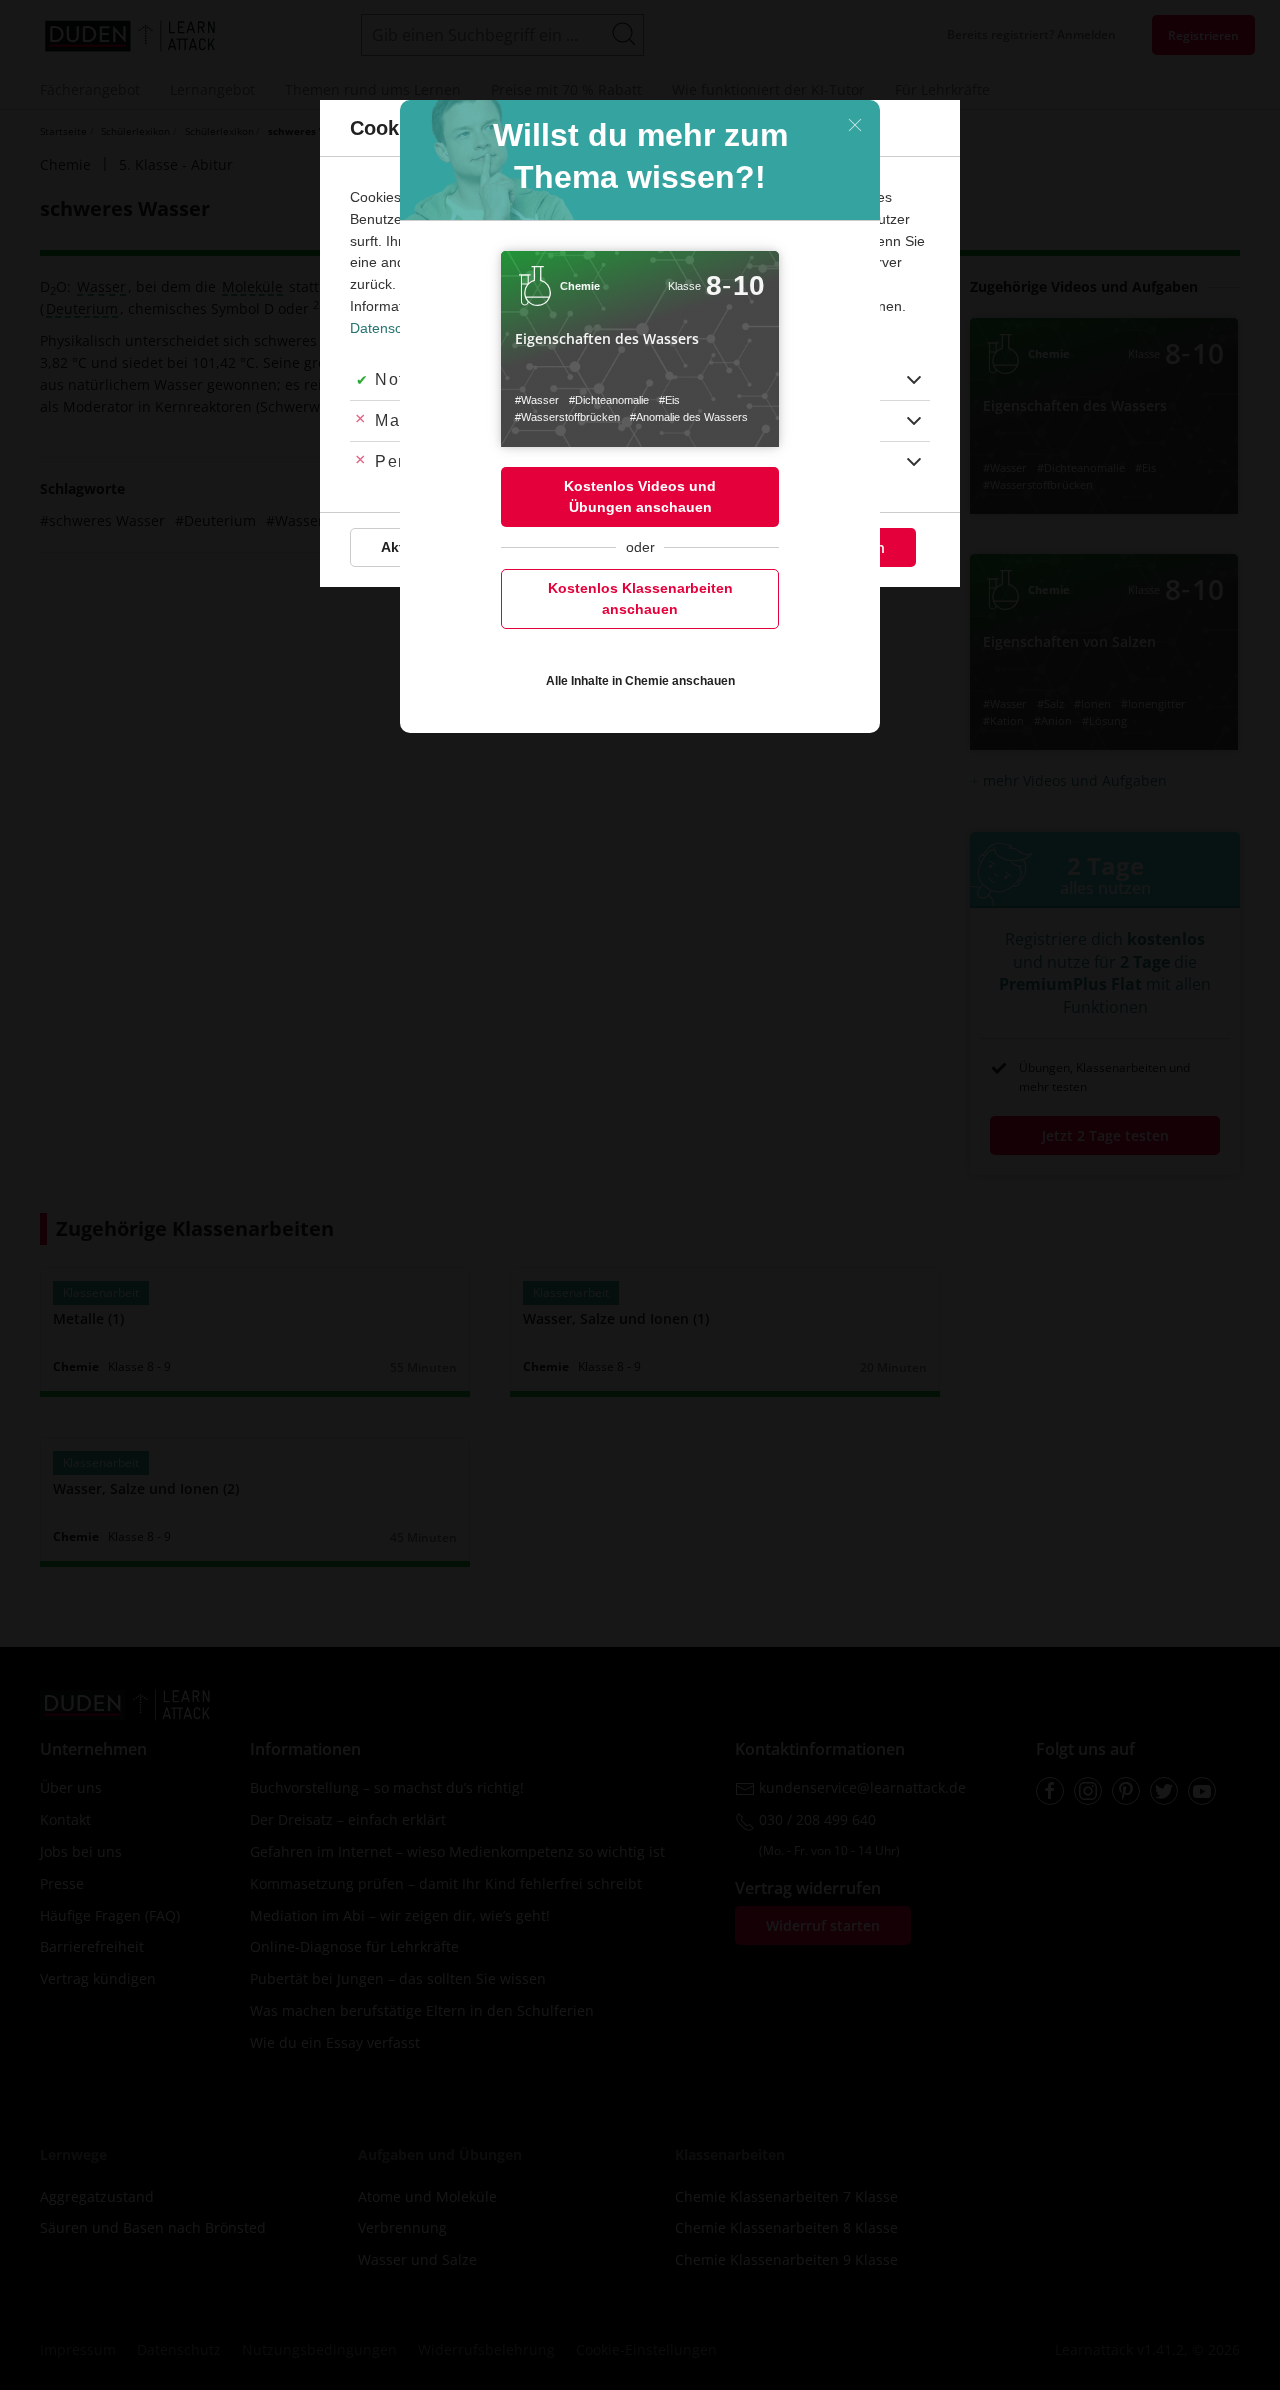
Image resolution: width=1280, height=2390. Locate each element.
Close (855, 125)
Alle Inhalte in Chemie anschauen (640, 681)
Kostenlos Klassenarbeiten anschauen (640, 598)
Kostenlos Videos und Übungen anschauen (640, 496)
